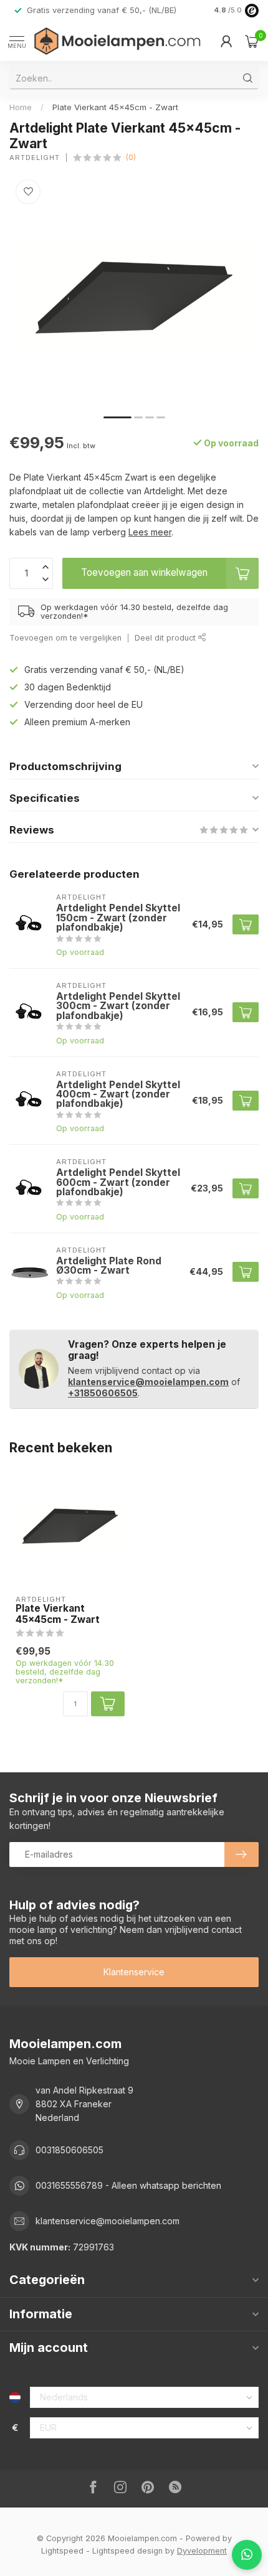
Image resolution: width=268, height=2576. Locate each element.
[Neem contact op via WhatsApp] (247, 2555)
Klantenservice (134, 1972)
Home (21, 107)
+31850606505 (103, 1393)
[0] (252, 41)
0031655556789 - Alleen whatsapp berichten (128, 2185)
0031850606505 (69, 2150)
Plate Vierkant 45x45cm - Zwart (115, 107)
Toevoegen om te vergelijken (65, 638)
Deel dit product (166, 638)
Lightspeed (62, 2551)
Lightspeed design (127, 2551)
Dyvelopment (202, 2551)
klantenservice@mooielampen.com (148, 1382)
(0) (131, 157)
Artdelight (35, 158)
